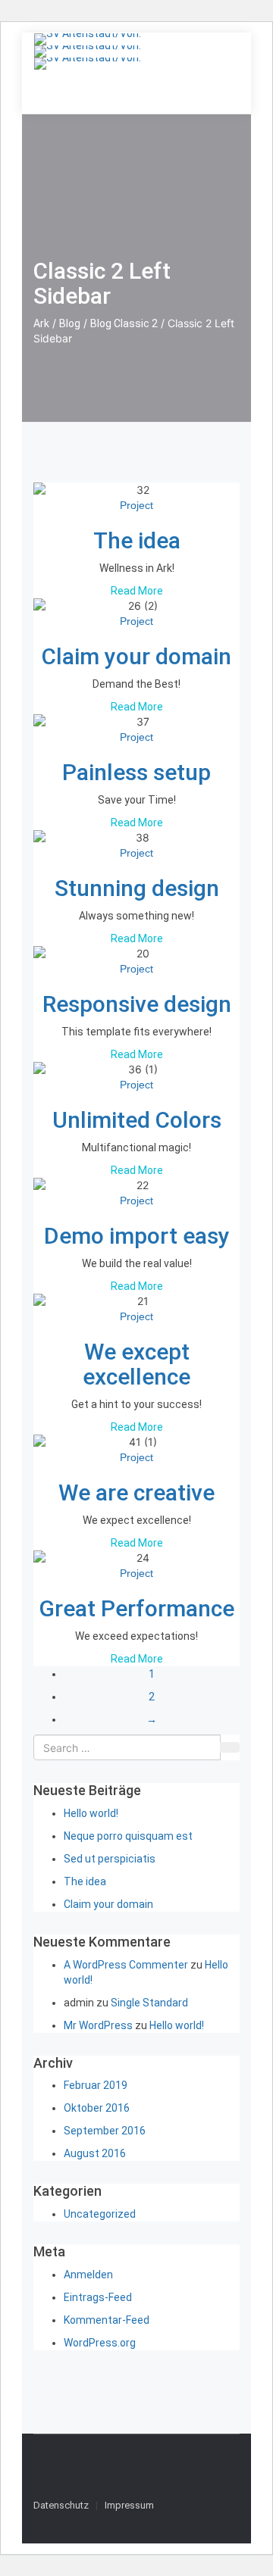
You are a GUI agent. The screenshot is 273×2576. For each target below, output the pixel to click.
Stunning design (137, 888)
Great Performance (136, 1608)
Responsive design (137, 1004)
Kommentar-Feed (107, 2320)
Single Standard (149, 2003)
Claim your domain (136, 656)
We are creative (136, 1493)
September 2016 (105, 2131)
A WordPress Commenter (126, 1965)
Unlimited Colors (137, 1120)
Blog (70, 323)
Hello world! (91, 1813)
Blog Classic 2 (124, 323)
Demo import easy (137, 1236)
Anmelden (88, 2275)
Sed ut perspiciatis (110, 1859)
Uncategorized (100, 2214)
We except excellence (136, 1364)
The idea (137, 540)
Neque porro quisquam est (128, 1836)
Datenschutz (61, 2505)
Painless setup (136, 772)
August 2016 (95, 2153)
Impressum (129, 2505)
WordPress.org (100, 2343)
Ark (41, 323)
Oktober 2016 (97, 2108)
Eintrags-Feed (98, 2297)
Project (136, 505)
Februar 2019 (96, 2085)
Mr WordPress (98, 2025)
